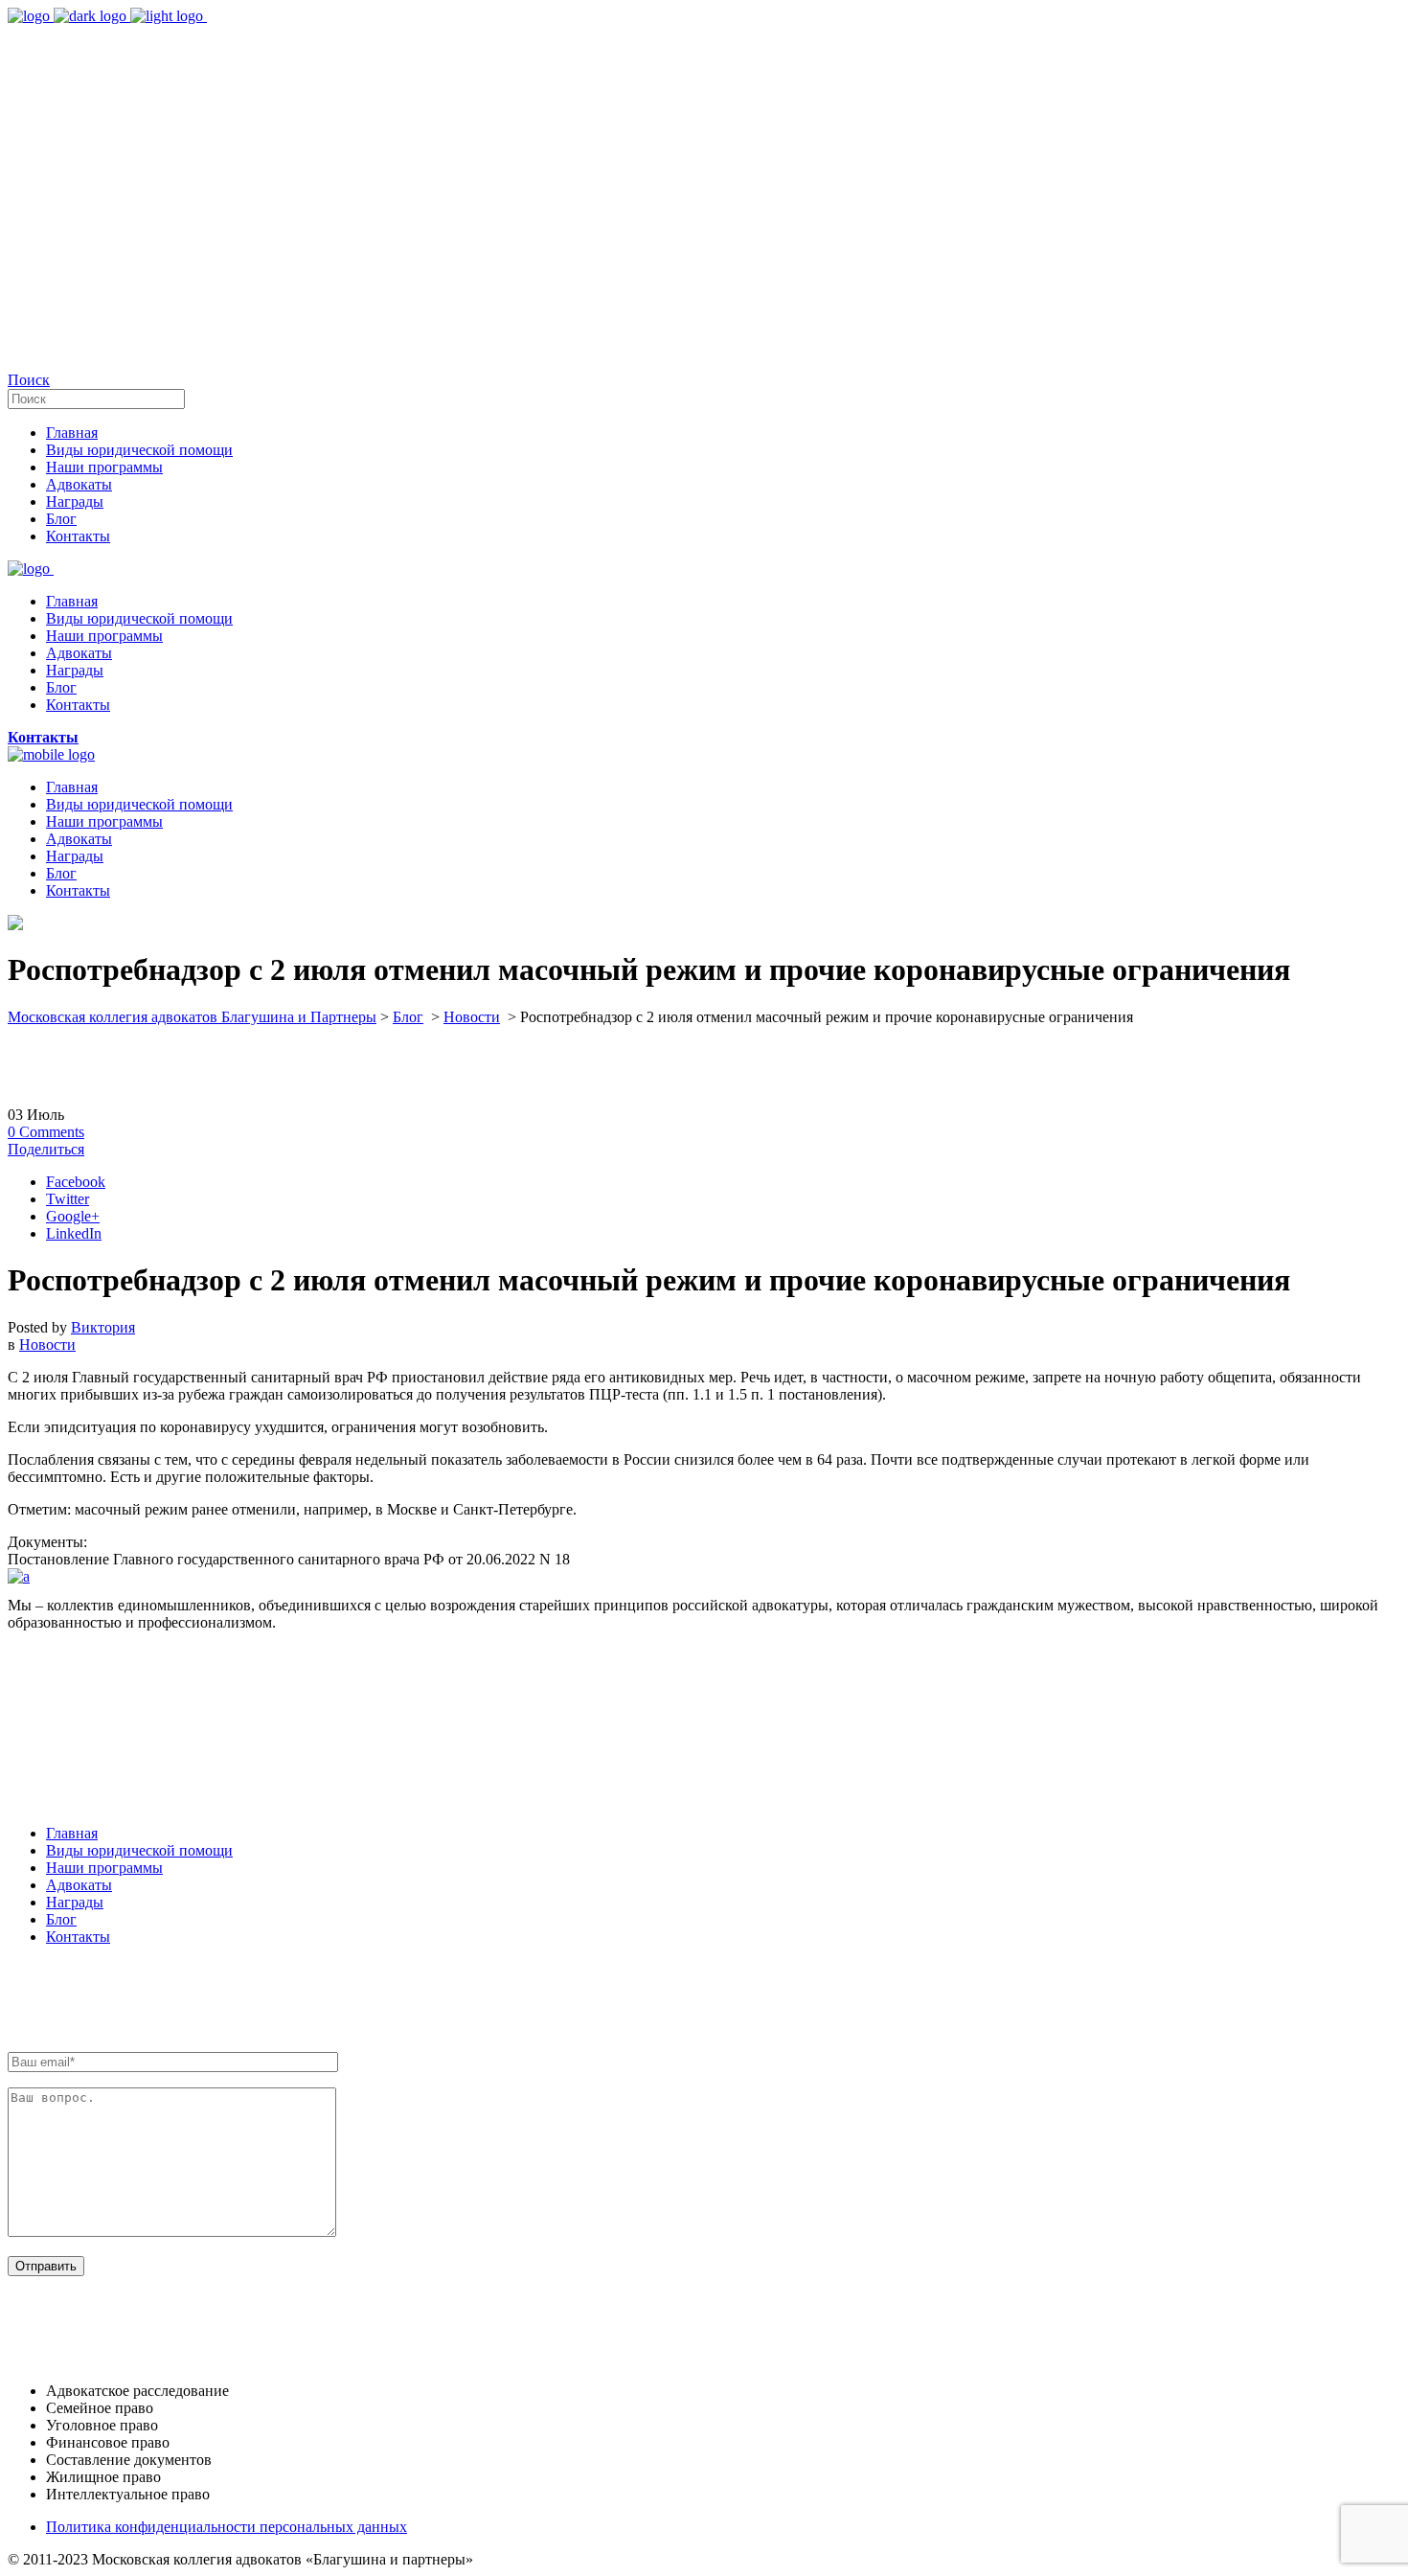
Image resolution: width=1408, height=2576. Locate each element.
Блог (408, 1017)
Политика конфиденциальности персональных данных (227, 2527)
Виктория (103, 1327)
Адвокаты (79, 1885)
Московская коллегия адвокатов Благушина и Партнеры (192, 1017)
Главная (72, 1833)
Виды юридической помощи (139, 1850)
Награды (75, 1902)
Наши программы (104, 1868)
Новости (472, 1017)
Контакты (78, 1937)
